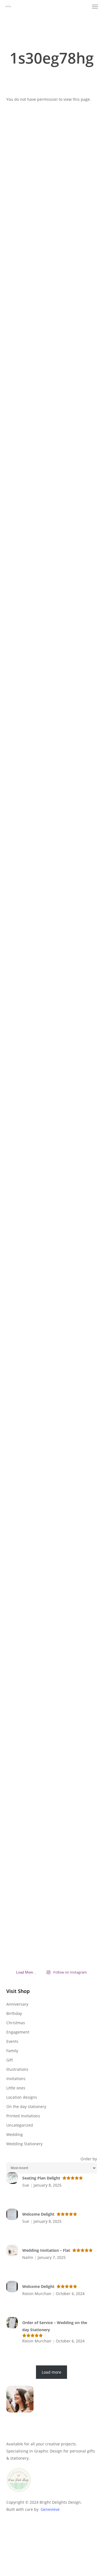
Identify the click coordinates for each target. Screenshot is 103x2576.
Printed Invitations (23, 2116)
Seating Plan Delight (41, 2178)
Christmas (16, 2023)
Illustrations (17, 2069)
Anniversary (17, 2004)
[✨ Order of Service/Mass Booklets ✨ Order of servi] (51, 1614)
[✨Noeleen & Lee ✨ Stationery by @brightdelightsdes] (20, 737)
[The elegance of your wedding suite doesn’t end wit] (51, 658)
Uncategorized (20, 2125)
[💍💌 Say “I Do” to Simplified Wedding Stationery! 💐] (83, 1525)
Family (12, 2051)
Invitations (16, 2079)
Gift (10, 2060)
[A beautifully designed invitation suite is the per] (20, 1394)
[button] (95, 7)
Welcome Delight (38, 2214)
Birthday (14, 2013)
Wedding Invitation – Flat (46, 2250)
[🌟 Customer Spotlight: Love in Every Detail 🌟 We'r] (20, 328)
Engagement (18, 2032)
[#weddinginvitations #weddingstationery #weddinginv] (83, 998)
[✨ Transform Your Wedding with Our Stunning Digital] (51, 1110)
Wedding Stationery (24, 2144)
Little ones (16, 2088)
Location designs (22, 2097)
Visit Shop (18, 1991)
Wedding (15, 2134)
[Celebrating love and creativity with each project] (51, 257)
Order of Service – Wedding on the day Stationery (55, 2326)
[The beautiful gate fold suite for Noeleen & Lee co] (20, 1081)
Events (12, 2041)
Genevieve (50, 2509)
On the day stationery (26, 2107)
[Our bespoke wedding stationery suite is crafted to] (83, 296)
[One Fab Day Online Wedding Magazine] (19, 2495)
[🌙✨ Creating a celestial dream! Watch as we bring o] (83, 655)
